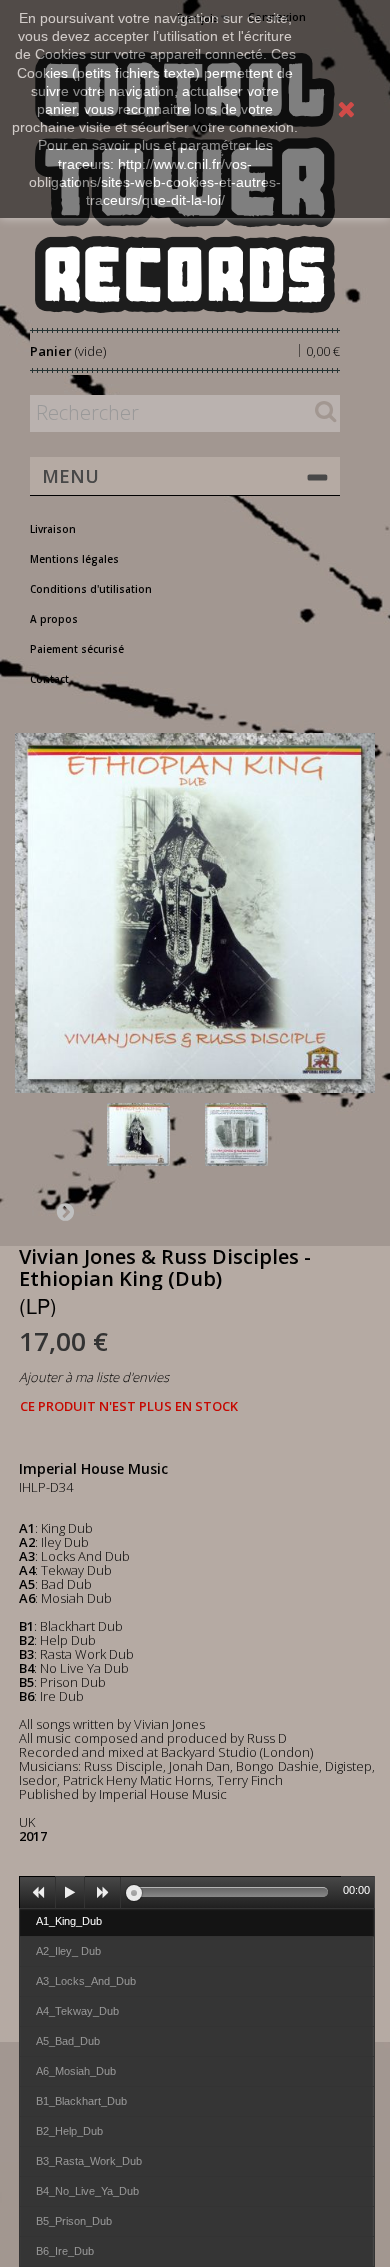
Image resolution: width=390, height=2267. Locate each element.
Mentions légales (74, 559)
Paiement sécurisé (77, 649)
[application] (197, 1892)
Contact (49, 679)
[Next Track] (103, 1893)
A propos (54, 619)
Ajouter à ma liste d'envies (94, 1377)
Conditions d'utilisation (91, 589)
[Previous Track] (38, 1893)
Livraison (53, 529)
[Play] (70, 1893)
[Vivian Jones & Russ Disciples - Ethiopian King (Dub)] (152, 1134)
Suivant (65, 1211)
